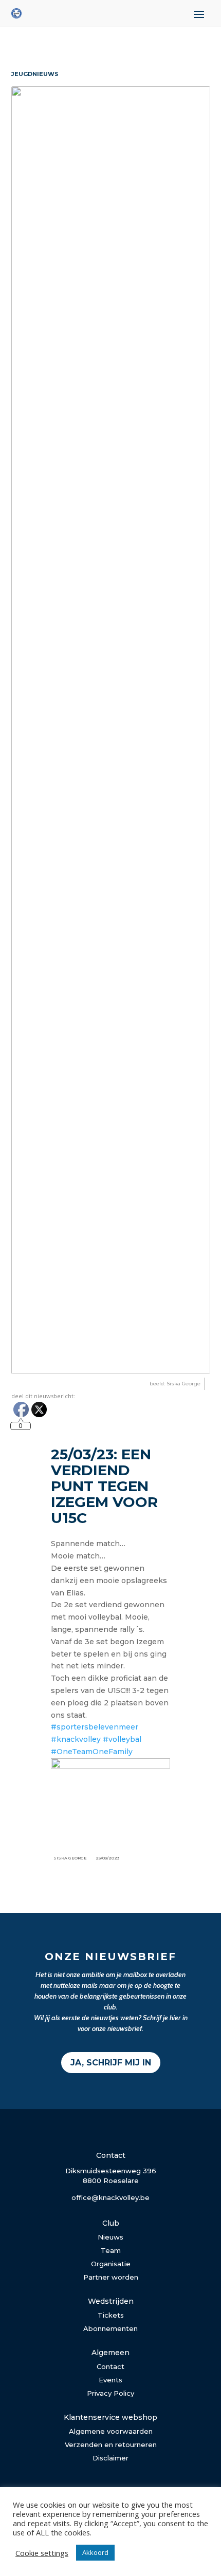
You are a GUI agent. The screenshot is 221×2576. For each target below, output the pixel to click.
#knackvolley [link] (76, 1739)
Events (110, 2380)
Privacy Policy (110, 2393)
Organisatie (111, 2264)
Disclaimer (110, 2458)
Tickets (111, 2315)
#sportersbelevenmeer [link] (95, 1727)
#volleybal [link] (122, 1739)
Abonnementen (110, 2328)
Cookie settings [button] (42, 2553)
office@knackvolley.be (110, 2197)
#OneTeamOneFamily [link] (92, 1752)
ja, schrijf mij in (111, 2063)
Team (111, 2250)
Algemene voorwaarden (111, 2431)
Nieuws (110, 2237)
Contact (110, 2366)
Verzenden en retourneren (111, 2445)
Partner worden (111, 2277)
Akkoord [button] (95, 2552)
